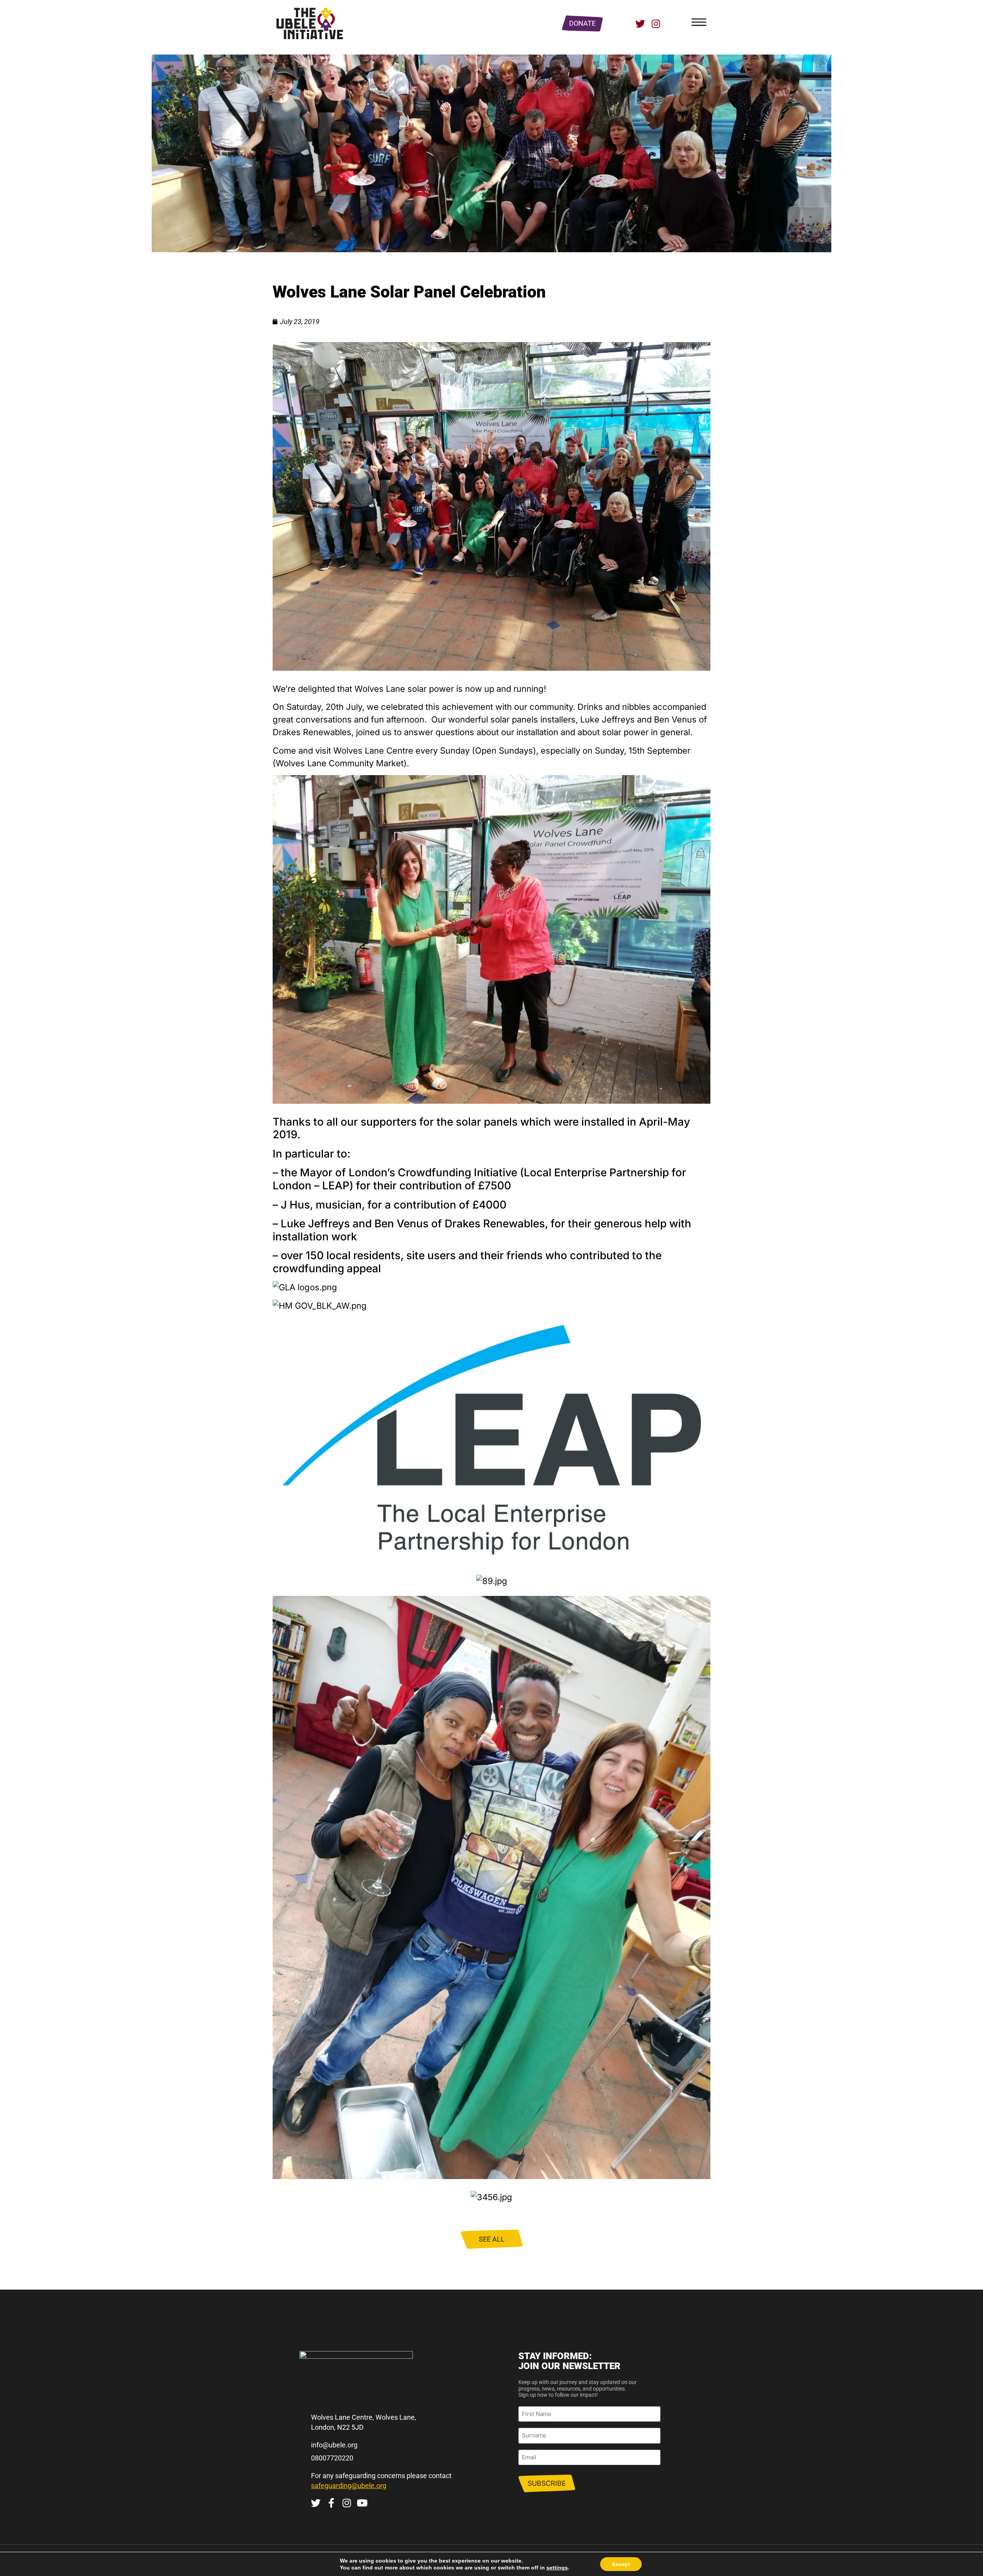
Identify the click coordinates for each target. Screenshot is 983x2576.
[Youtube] (362, 2503)
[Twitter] (640, 24)
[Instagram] (656, 24)
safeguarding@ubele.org (349, 2486)
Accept (621, 2564)
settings (557, 2568)
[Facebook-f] (331, 2503)
